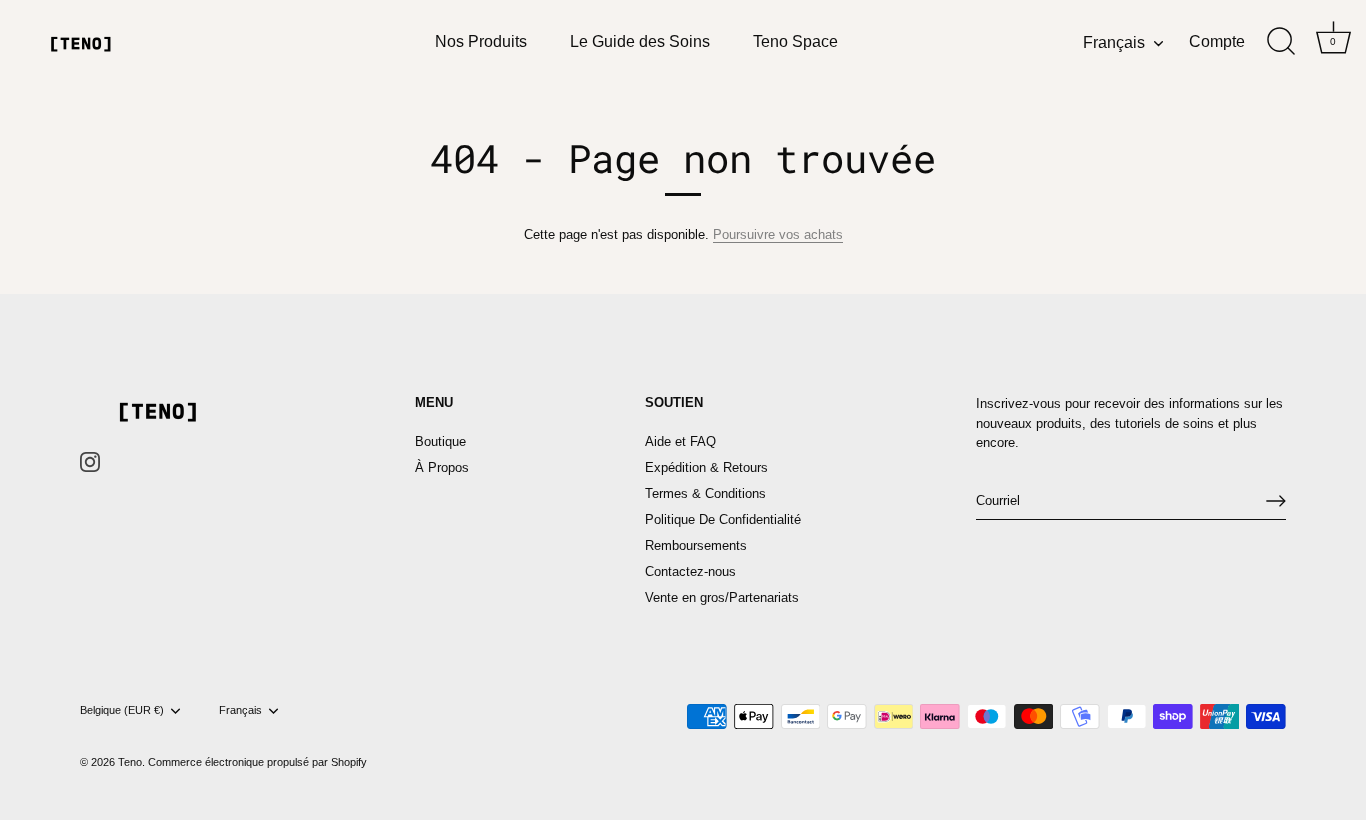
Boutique (440, 441)
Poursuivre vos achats (778, 234)
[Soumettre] (1276, 501)
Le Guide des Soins (640, 41)
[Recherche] (1281, 42)
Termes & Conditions (705, 493)
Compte (1217, 41)
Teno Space (795, 41)
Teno (130, 762)
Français (1114, 42)
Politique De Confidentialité (723, 519)
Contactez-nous (690, 571)
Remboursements (696, 545)
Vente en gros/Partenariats (722, 597)
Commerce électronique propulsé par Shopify (257, 762)
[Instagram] (90, 461)
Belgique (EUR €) (122, 710)
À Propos (442, 467)
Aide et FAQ (680, 441)
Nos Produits (481, 41)
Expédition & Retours (706, 467)
